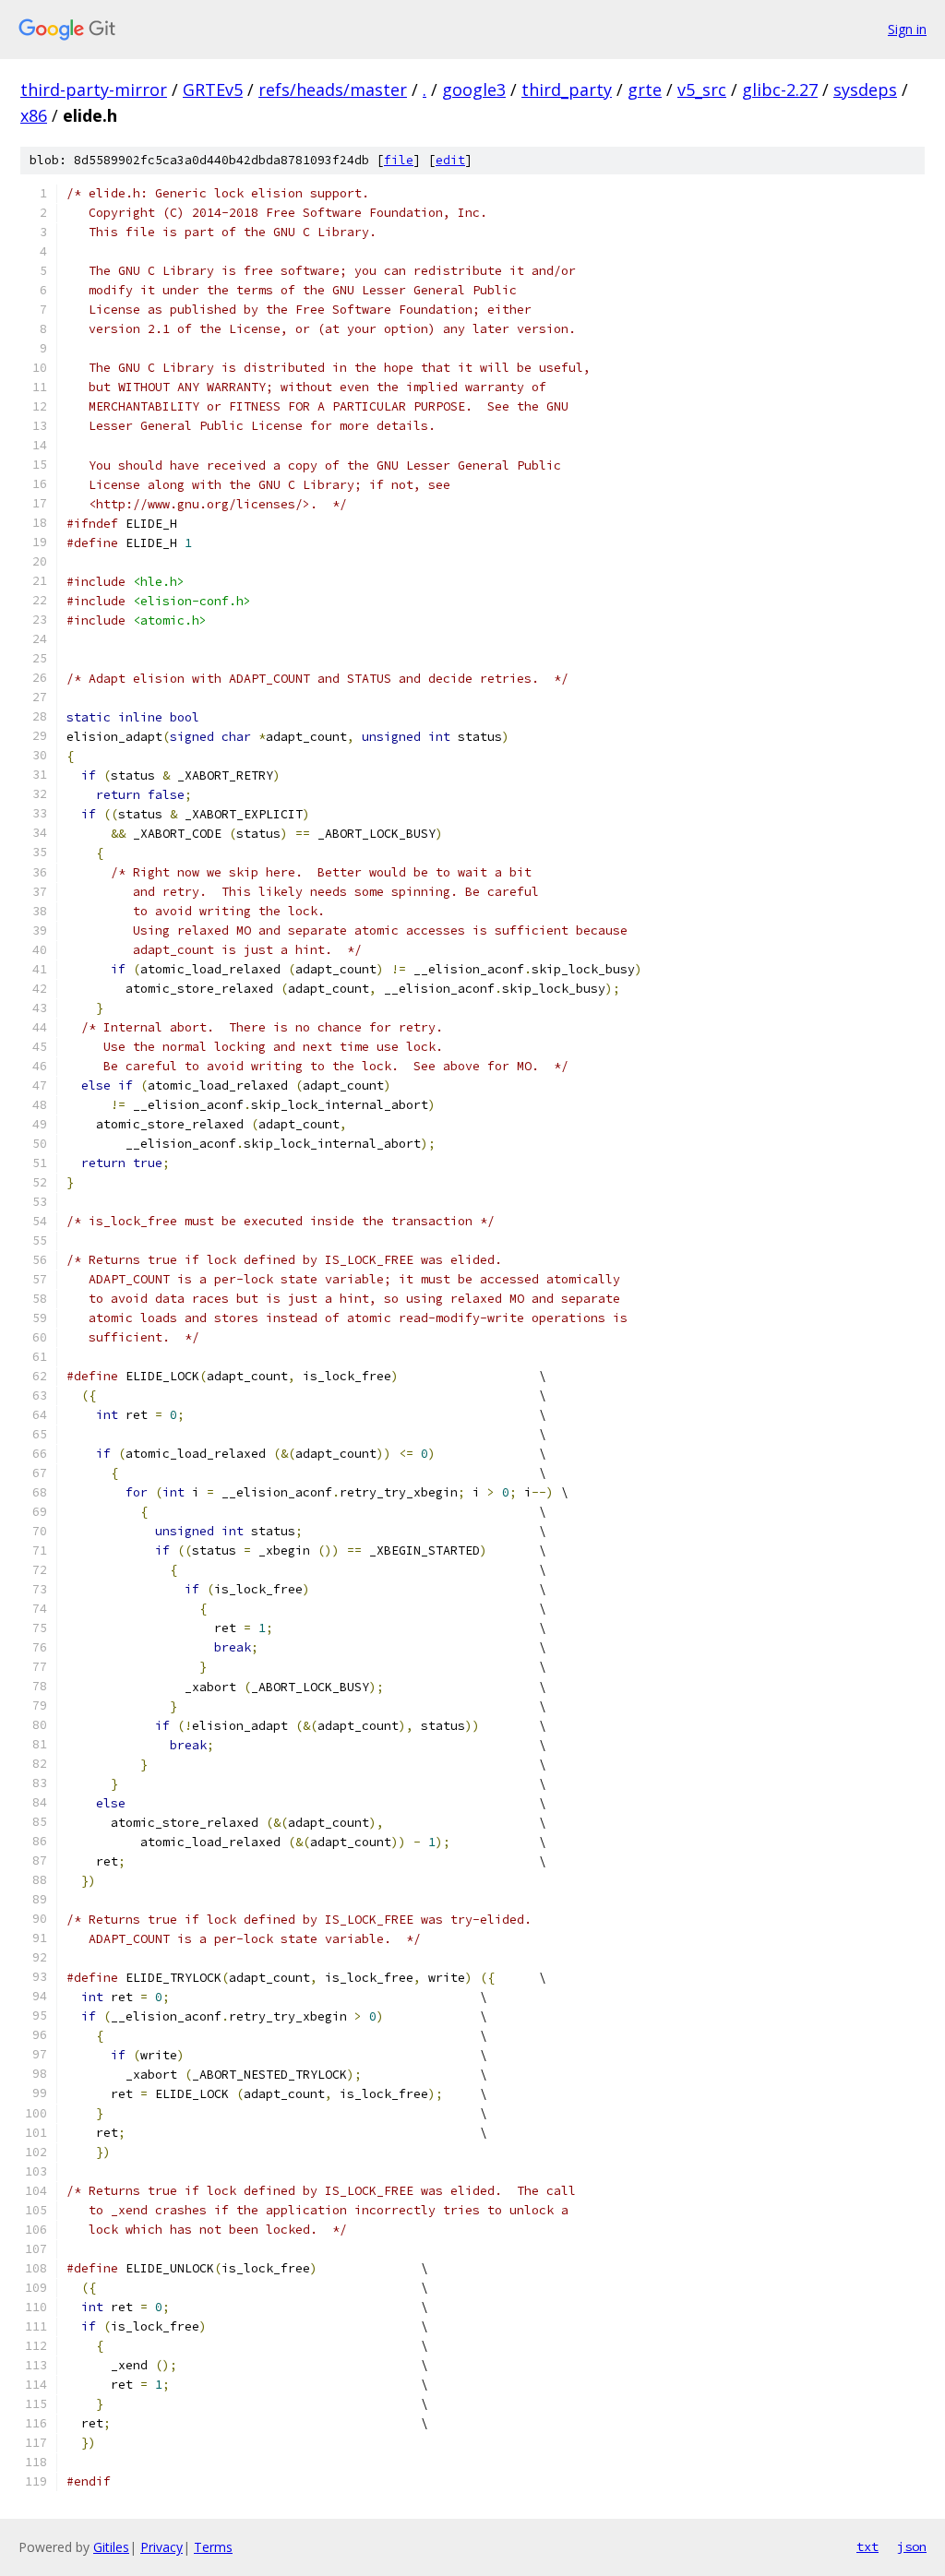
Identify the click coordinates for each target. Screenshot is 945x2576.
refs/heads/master (333, 89)
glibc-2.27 (780, 89)
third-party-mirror (94, 89)
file (399, 160)
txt (867, 2546)
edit (450, 160)
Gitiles (111, 2547)
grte (645, 89)
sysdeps (865, 89)
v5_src (702, 89)
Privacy (161, 2547)
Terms (213, 2547)
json (912, 2546)
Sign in (907, 29)
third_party (567, 89)
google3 (474, 89)
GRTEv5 (213, 89)
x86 (34, 115)
